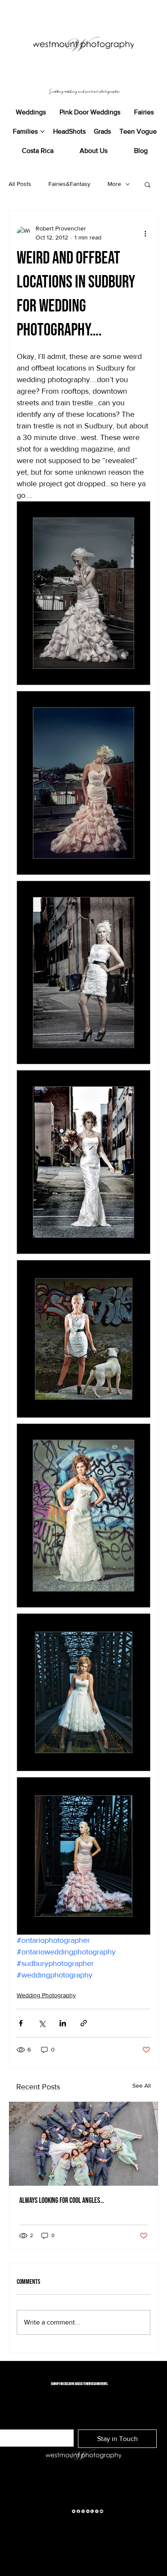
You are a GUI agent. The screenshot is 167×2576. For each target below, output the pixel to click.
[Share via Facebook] (21, 2023)
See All (142, 2085)
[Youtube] (101, 2511)
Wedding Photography (46, 1995)
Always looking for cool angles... (62, 2201)
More (114, 184)
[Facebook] (78, 2511)
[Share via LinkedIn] (63, 2023)
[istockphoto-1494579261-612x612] (92, 2511)
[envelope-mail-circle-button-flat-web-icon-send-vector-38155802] (74, 2511)
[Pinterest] (97, 2511)
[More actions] (145, 233)
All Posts (20, 184)
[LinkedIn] (88, 2511)
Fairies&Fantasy (69, 184)
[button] (148, 184)
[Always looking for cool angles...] (83, 2144)
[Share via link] (84, 2023)
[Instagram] (83, 2511)
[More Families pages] (42, 132)
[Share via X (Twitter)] (42, 2023)
